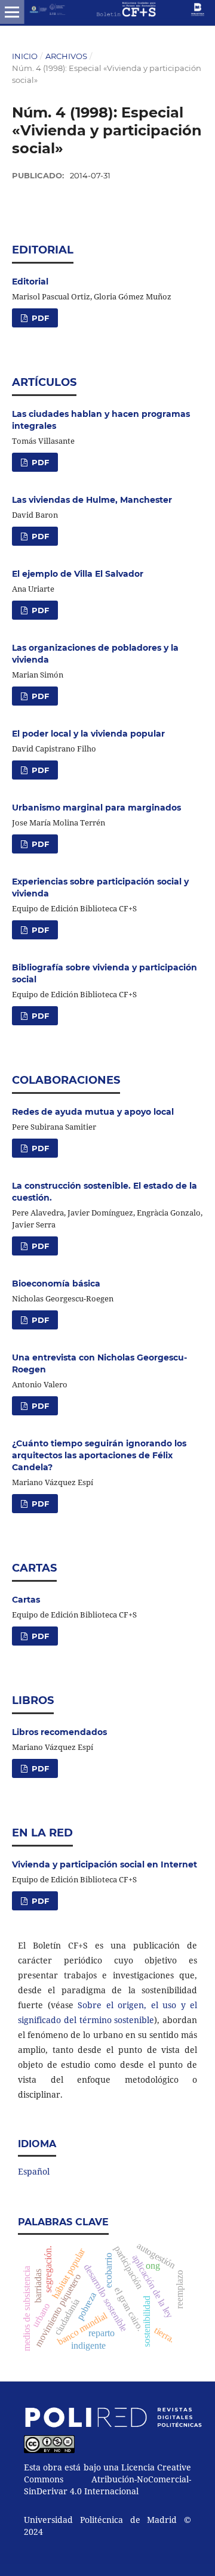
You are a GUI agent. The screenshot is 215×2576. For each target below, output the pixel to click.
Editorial (30, 282)
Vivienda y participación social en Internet (105, 1864)
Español (34, 2171)
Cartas (26, 1600)
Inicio (25, 56)
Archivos (66, 56)
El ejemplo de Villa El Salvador (78, 574)
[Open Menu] (12, 12)
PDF (39, 318)
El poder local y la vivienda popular (88, 734)
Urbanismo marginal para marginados (96, 808)
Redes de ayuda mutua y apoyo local (93, 1112)
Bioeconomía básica (56, 1284)
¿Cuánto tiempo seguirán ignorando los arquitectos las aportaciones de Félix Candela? (99, 1455)
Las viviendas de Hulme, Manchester (92, 500)
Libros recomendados (59, 1732)
